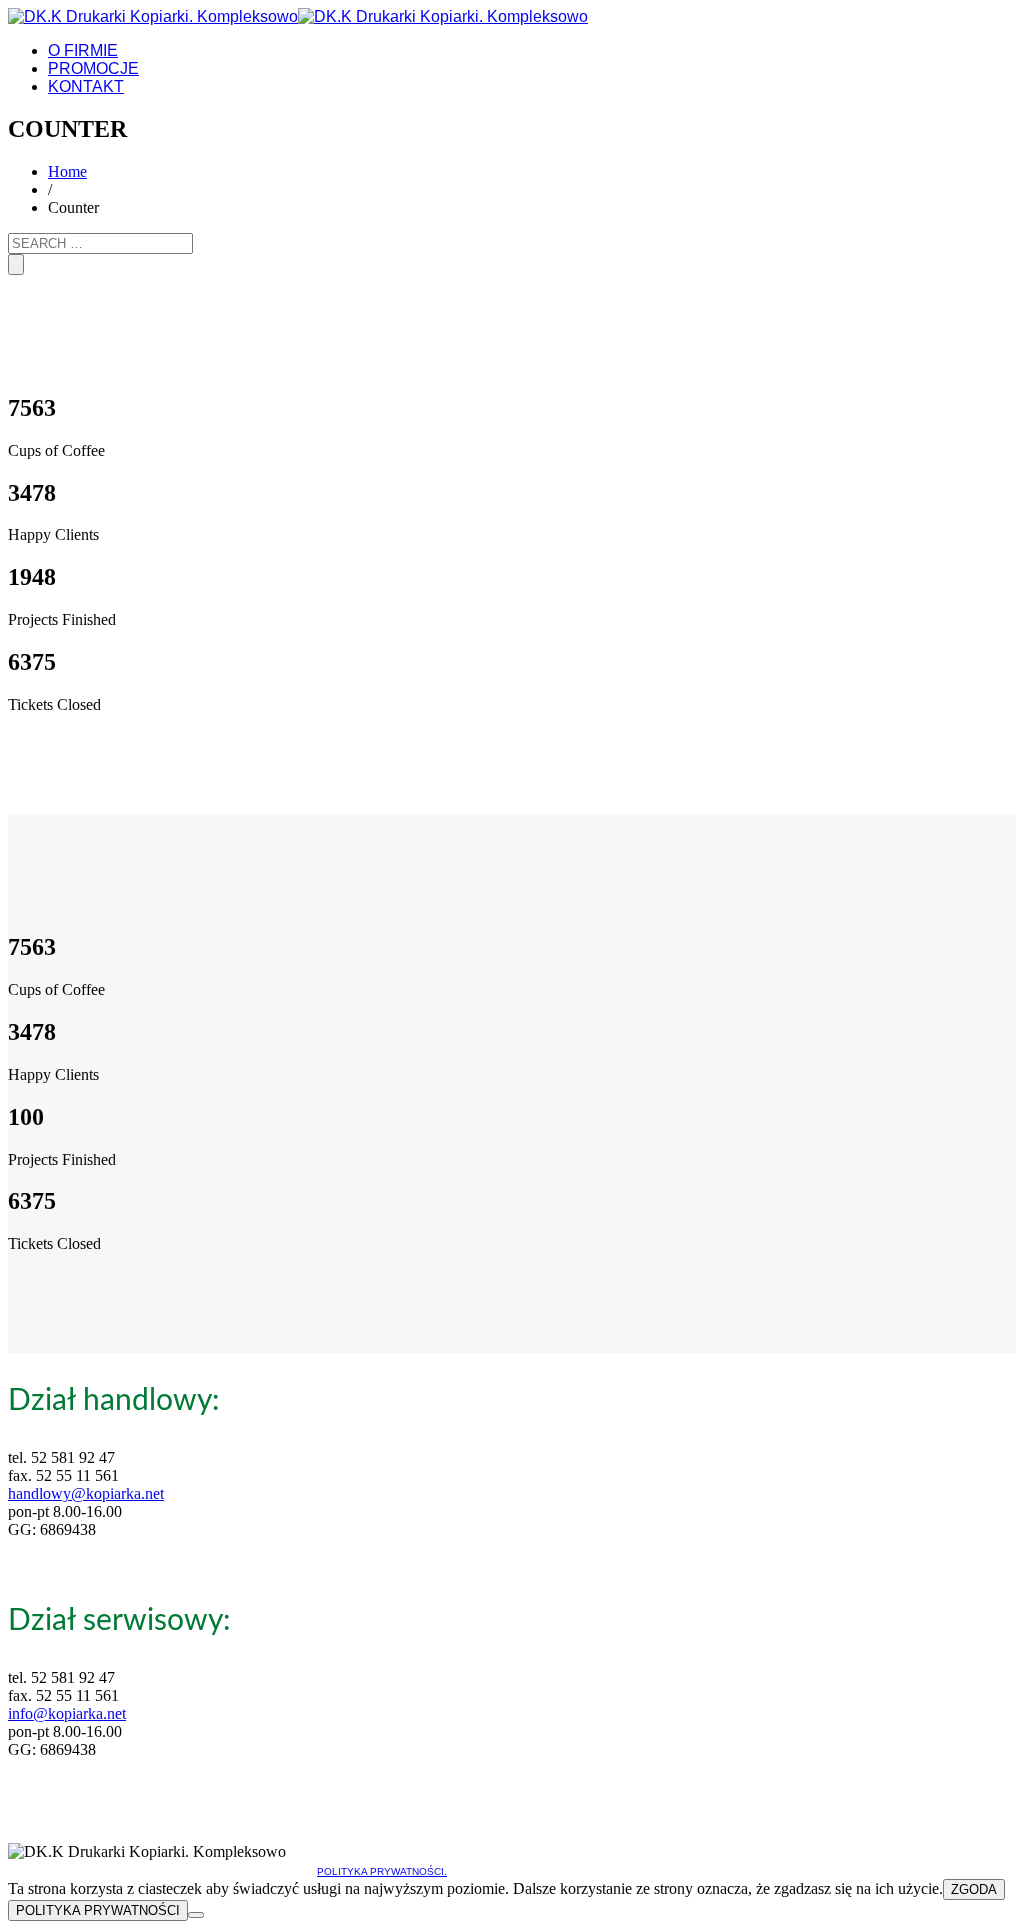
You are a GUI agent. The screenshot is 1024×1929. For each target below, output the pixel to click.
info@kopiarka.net (67, 1713)
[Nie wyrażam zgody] (196, 1915)
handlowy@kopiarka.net (86, 1493)
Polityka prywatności (98, 1910)
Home (67, 171)
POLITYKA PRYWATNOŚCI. (382, 1871)
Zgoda (974, 1889)
